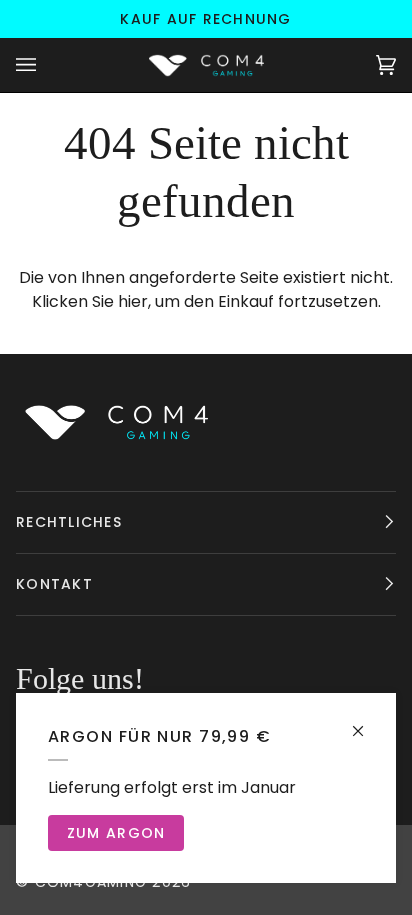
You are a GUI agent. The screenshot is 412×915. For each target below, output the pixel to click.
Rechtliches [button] (69, 522)
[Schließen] (366, 722)
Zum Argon (116, 833)
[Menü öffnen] (46, 65)
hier (133, 301)
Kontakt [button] (54, 584)
